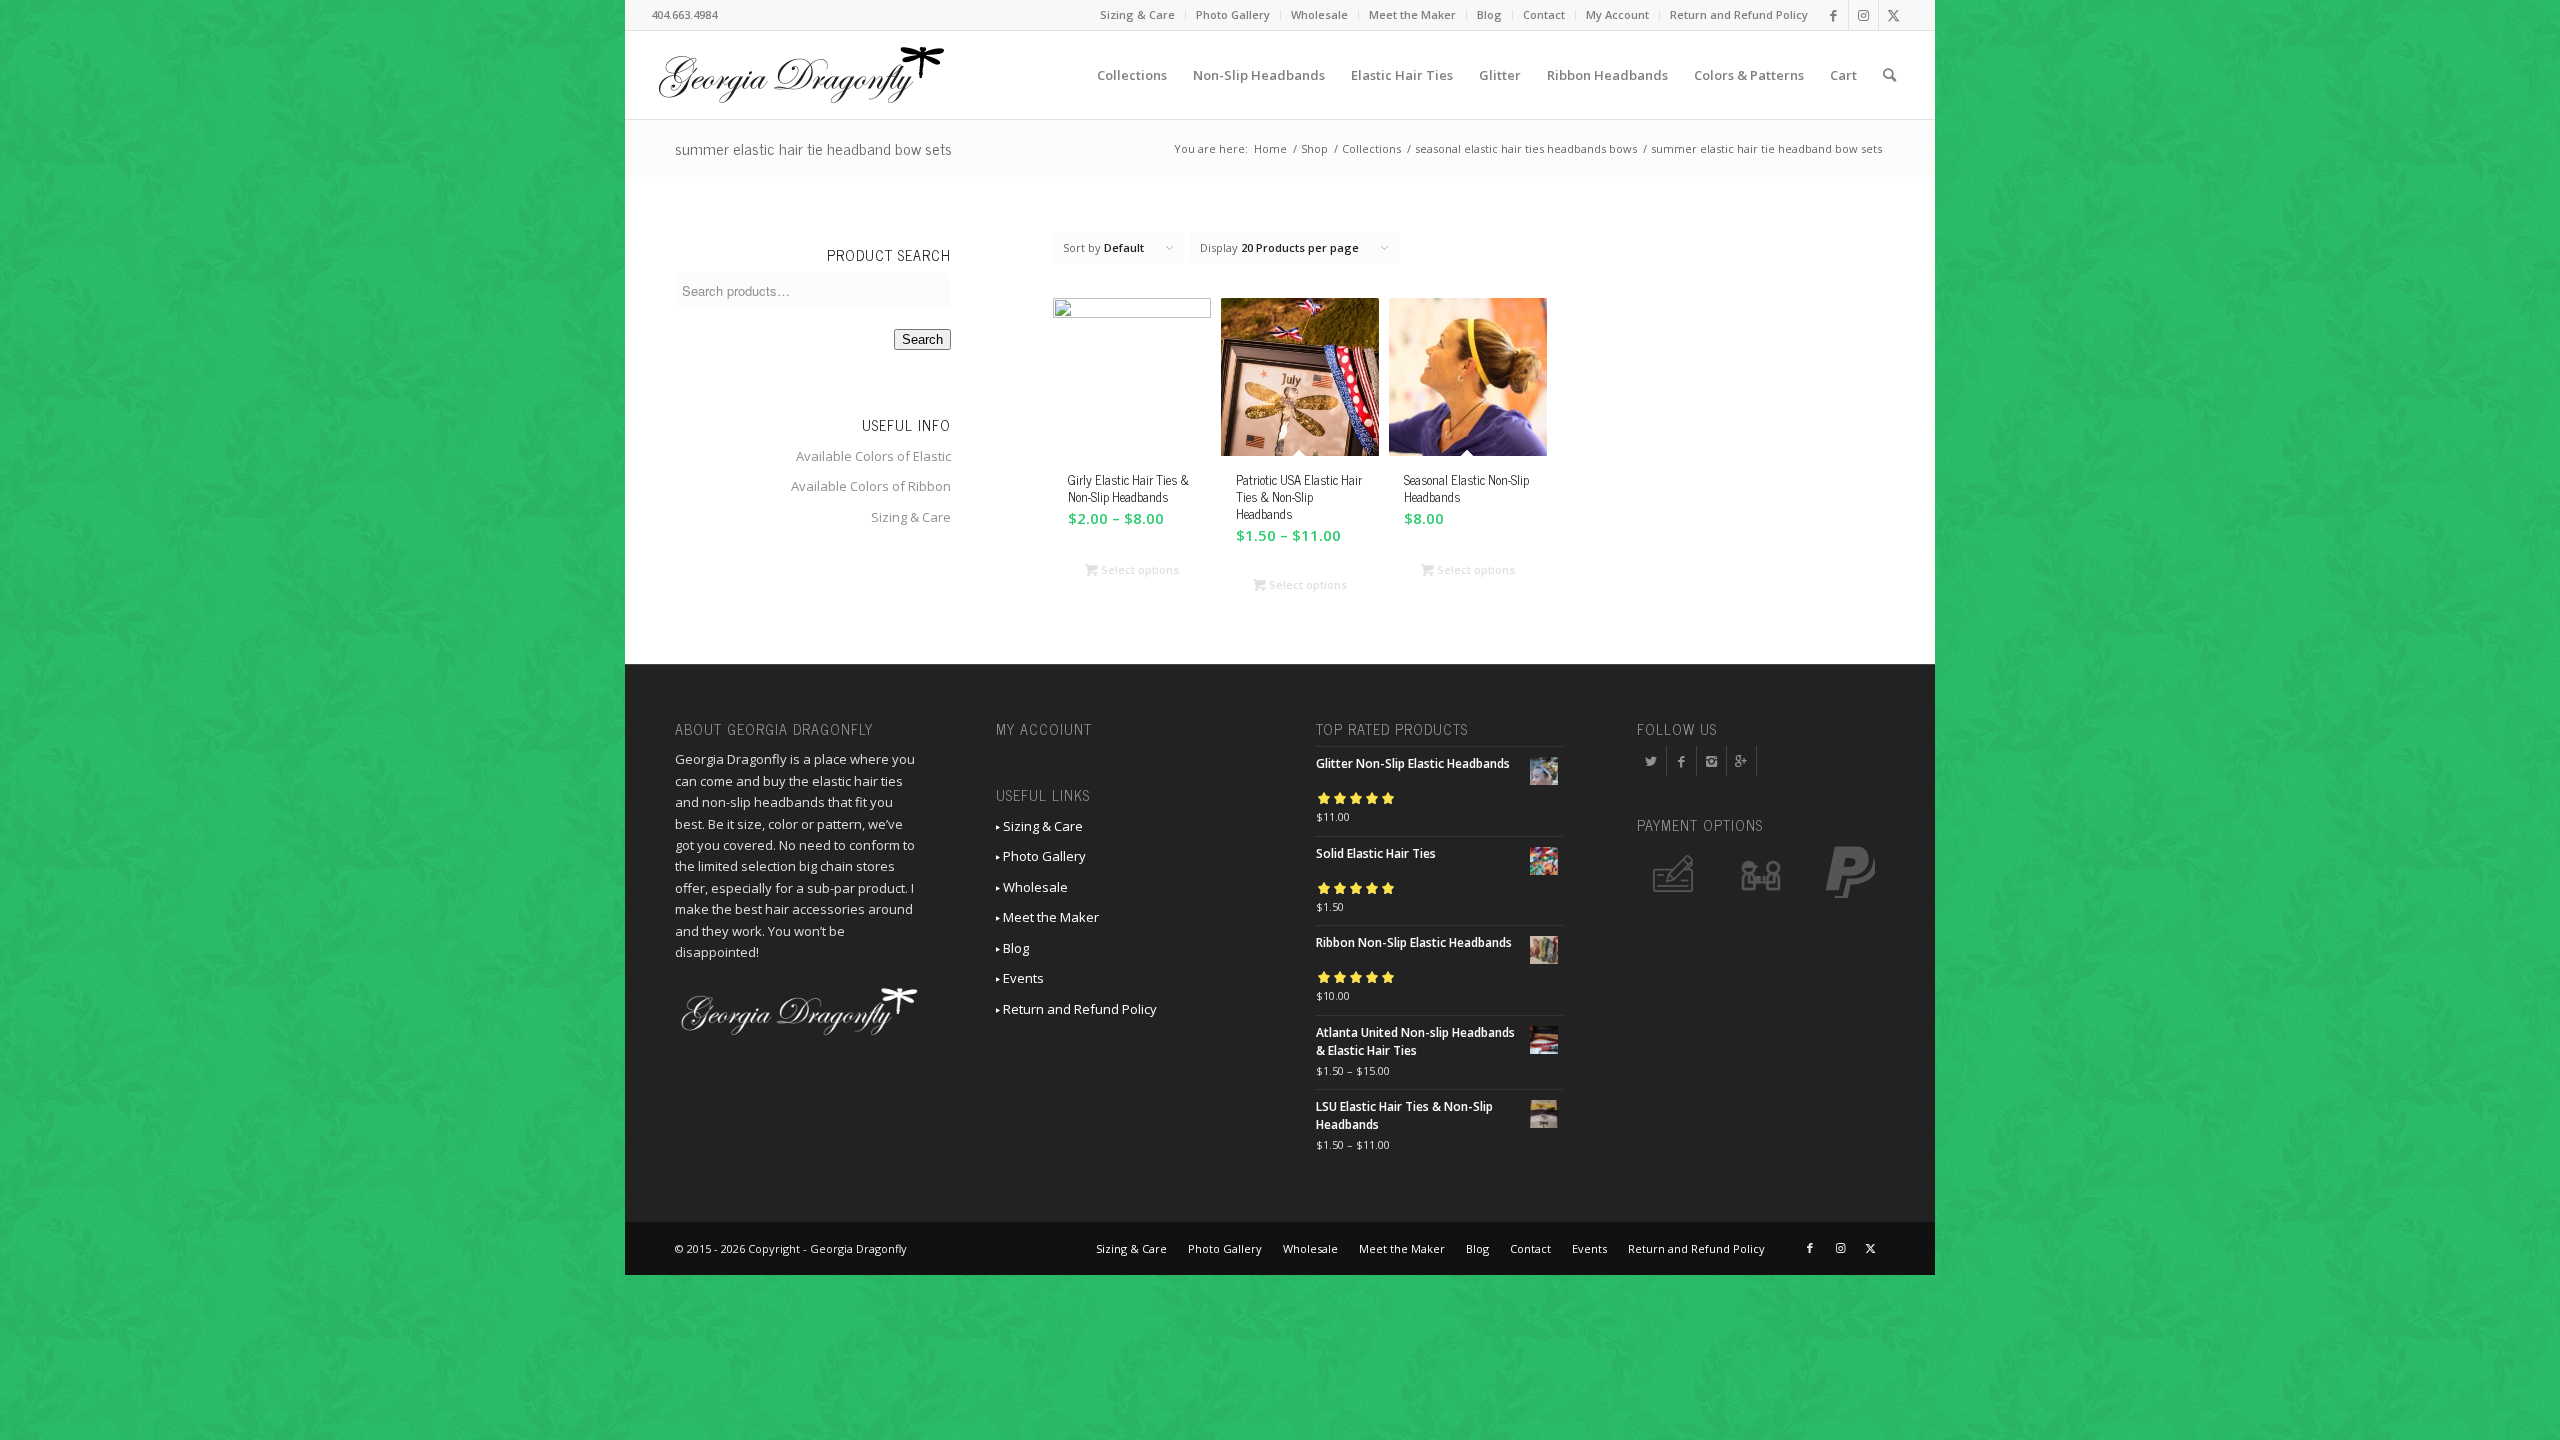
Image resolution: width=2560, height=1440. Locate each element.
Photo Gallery (1233, 14)
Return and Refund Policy (1739, 14)
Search (922, 339)
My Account (1617, 14)
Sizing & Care (1137, 14)
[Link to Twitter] (1894, 15)
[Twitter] (1651, 761)
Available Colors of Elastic (873, 456)
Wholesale (1319, 14)
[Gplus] (1741, 761)
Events (1022, 978)
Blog (1489, 14)
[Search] (1889, 75)
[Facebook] (1681, 761)
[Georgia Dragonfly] (801, 75)
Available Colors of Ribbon (871, 486)
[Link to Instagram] (1863, 15)
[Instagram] (1711, 761)
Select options (1138, 569)
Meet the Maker (1412, 14)
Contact (1544, 14)
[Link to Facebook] (1833, 15)
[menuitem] (1138, 15)
